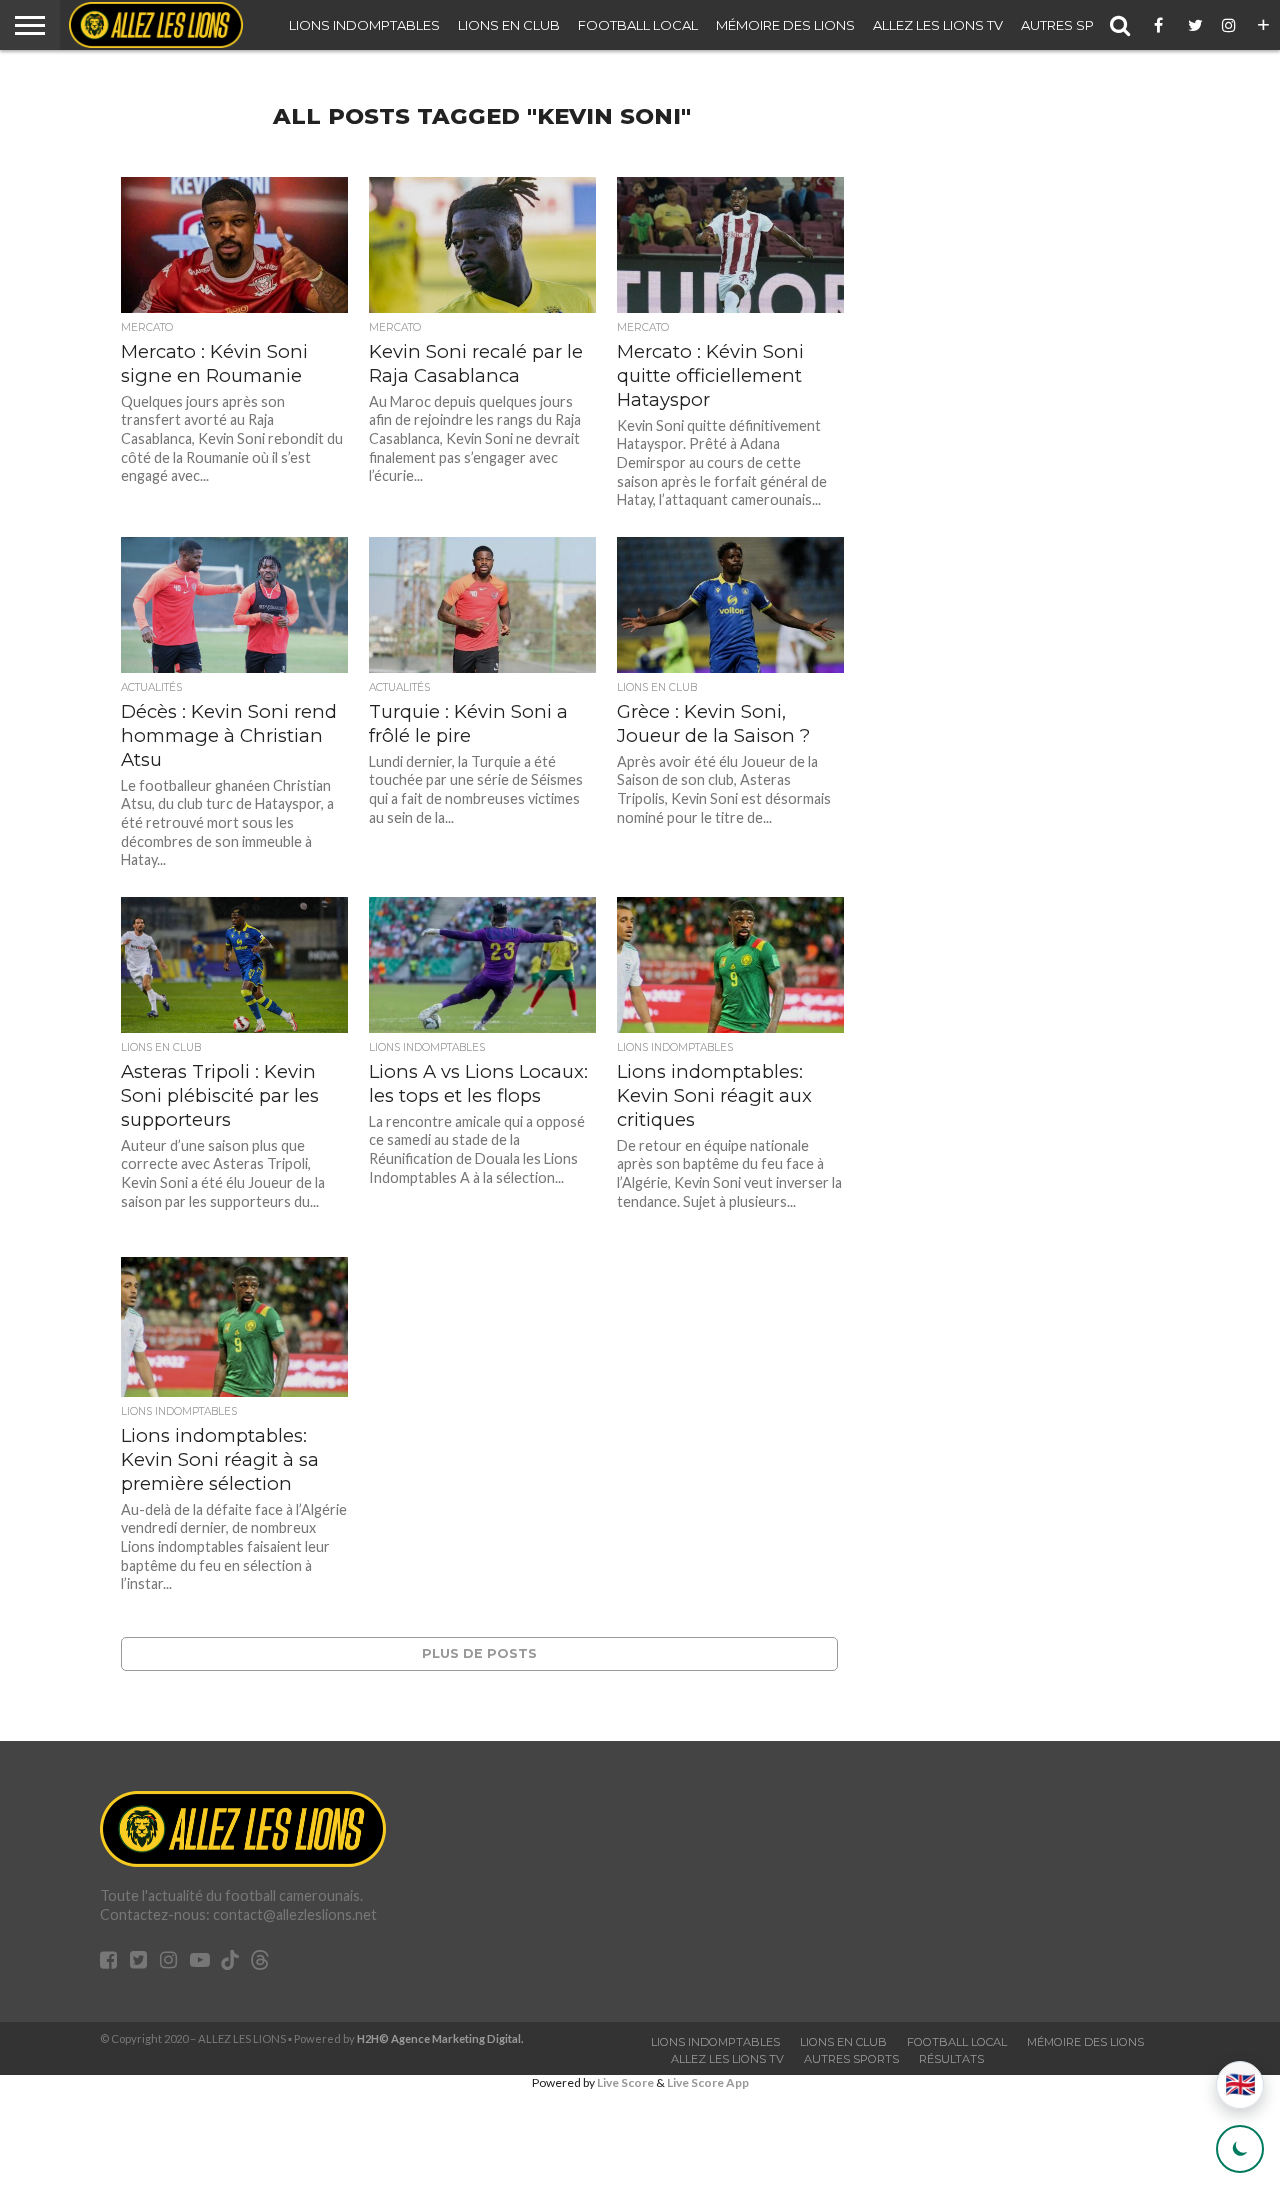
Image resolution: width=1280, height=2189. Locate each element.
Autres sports (1076, 25)
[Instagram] (1230, 25)
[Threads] (260, 1962)
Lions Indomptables (364, 25)
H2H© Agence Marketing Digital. (440, 2038)
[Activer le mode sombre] (1240, 2149)
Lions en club (509, 25)
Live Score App (708, 2082)
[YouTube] (200, 1961)
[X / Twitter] (1196, 25)
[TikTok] (230, 1962)
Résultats (951, 2059)
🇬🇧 (1240, 2084)
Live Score (625, 2082)
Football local (638, 25)
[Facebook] (1162, 25)
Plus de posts (479, 1653)
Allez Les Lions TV (938, 25)
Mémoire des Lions (785, 25)
